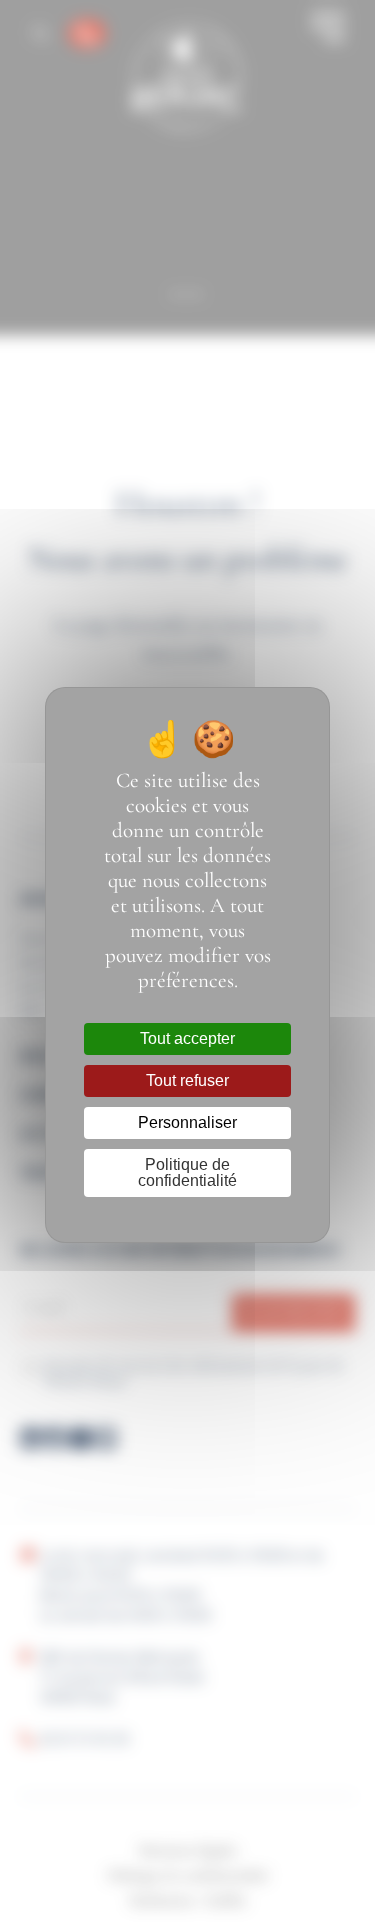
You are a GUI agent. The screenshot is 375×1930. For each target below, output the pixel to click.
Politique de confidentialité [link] (187, 1172)
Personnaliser (187, 1122)
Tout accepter (187, 1038)
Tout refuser (187, 1080)
